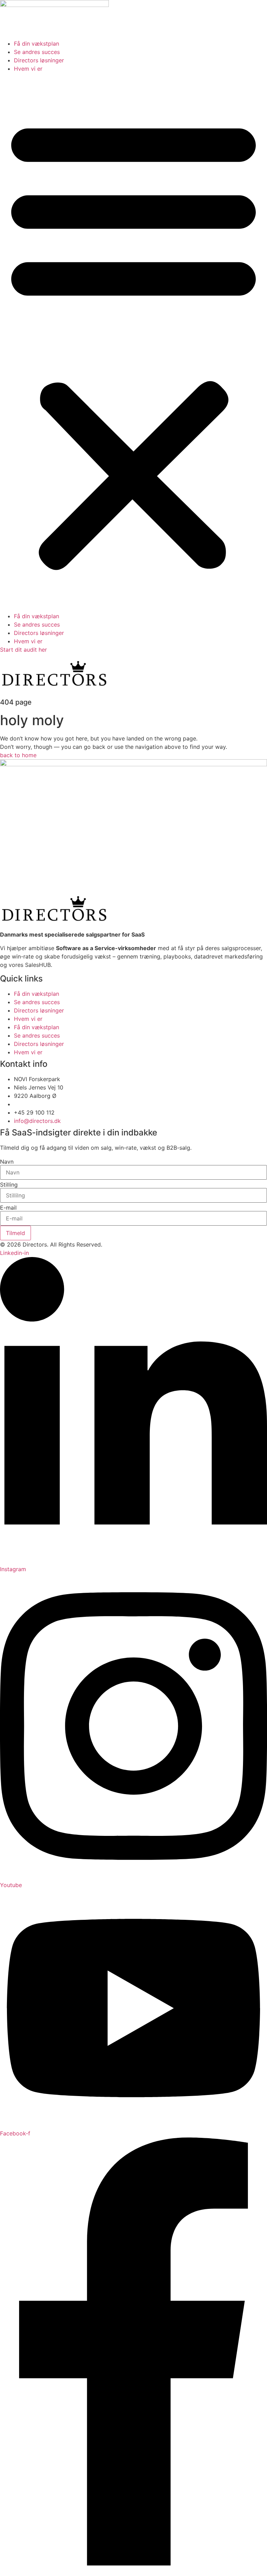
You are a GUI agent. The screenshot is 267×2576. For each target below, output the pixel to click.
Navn (7, 1162)
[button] (133, 342)
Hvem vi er (28, 69)
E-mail (8, 1208)
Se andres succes (37, 52)
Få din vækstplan (37, 44)
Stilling (9, 1185)
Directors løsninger (39, 60)
